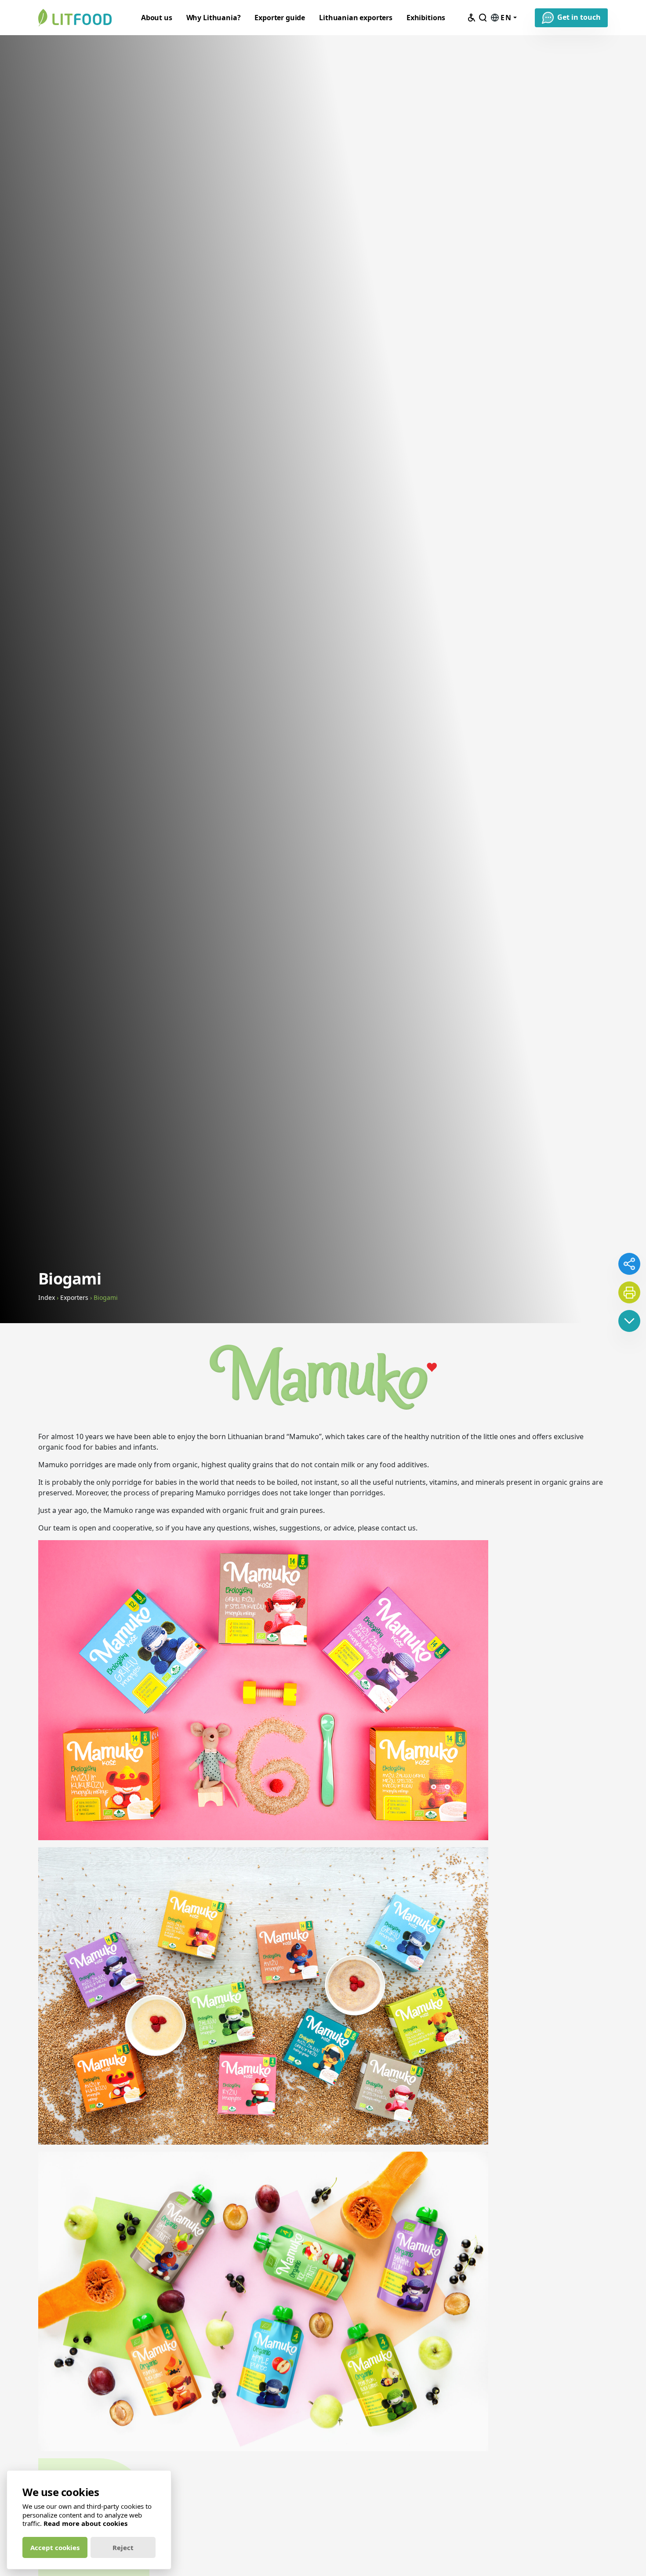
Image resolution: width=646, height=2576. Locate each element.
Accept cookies (55, 2547)
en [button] (506, 18)
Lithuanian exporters (356, 18)
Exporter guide (280, 18)
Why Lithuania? (214, 18)
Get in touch (579, 17)
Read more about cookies (85, 2523)
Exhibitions (426, 18)
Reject (123, 2547)
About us (157, 18)
